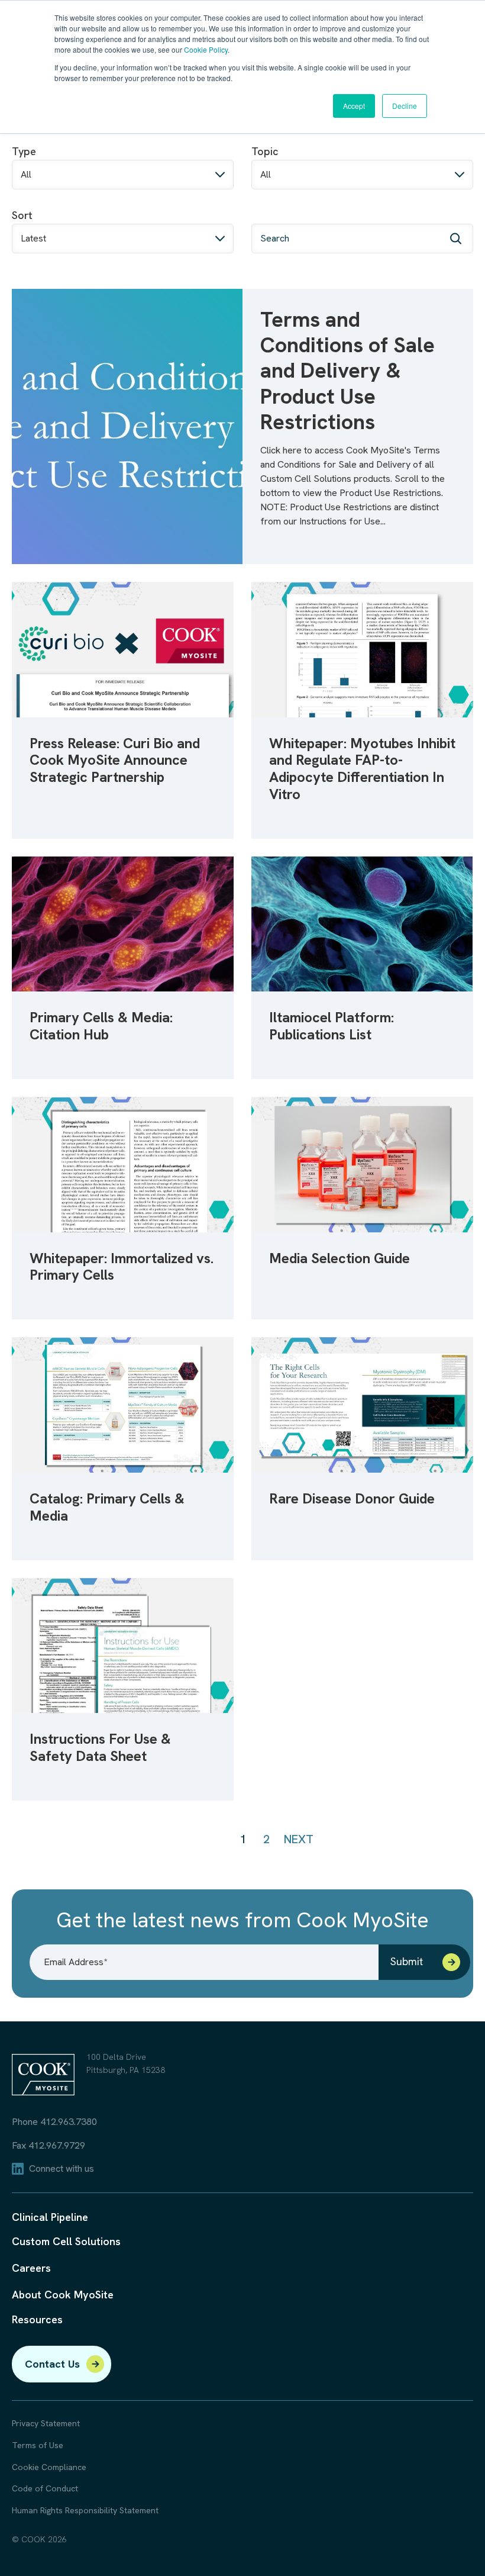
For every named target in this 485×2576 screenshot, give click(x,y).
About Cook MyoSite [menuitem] (63, 2295)
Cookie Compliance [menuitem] (49, 2467)
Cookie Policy (206, 49)
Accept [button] (354, 106)
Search (268, 215)
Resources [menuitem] (37, 2319)
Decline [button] (405, 106)
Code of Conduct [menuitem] (45, 2489)
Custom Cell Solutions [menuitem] (66, 2241)
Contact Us (52, 2364)
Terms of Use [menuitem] (38, 2445)
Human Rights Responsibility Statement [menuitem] (85, 2511)
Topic (265, 151)
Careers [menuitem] (31, 2268)
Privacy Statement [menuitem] (46, 2424)
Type (24, 151)
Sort (22, 215)
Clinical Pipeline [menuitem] (50, 2217)
